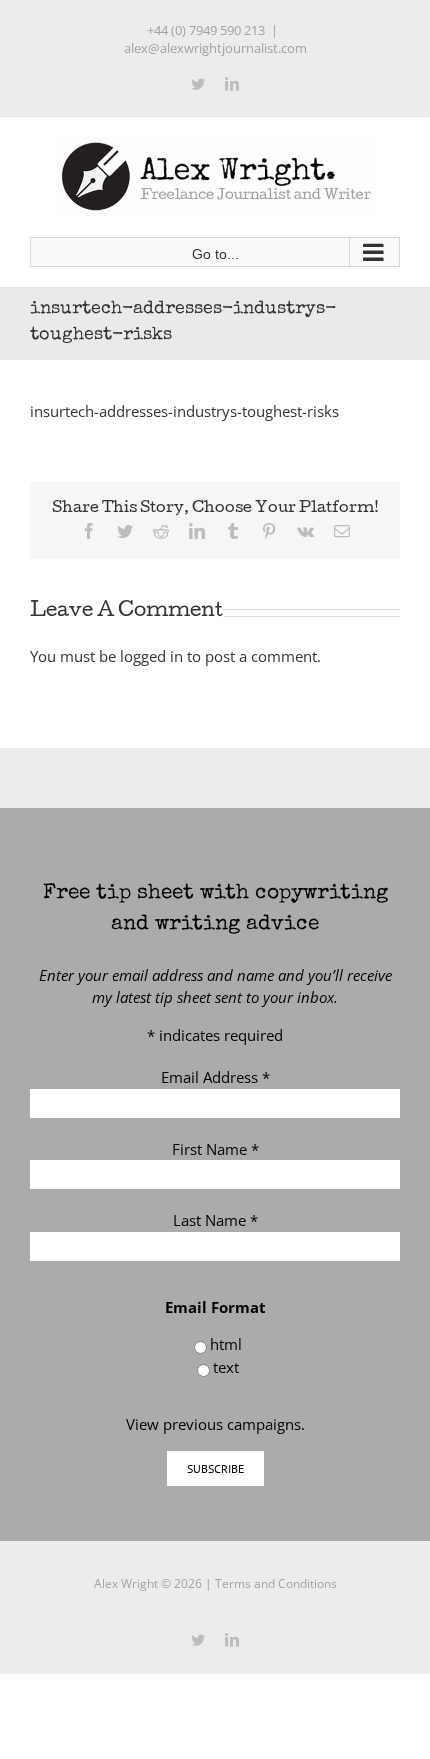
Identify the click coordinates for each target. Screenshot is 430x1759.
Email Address (215, 1077)
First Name (215, 1149)
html (226, 1344)
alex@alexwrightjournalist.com (215, 48)
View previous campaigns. (215, 1424)
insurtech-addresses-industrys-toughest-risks (184, 411)
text (226, 1367)
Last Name (215, 1220)
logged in (151, 656)
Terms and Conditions (276, 1583)
